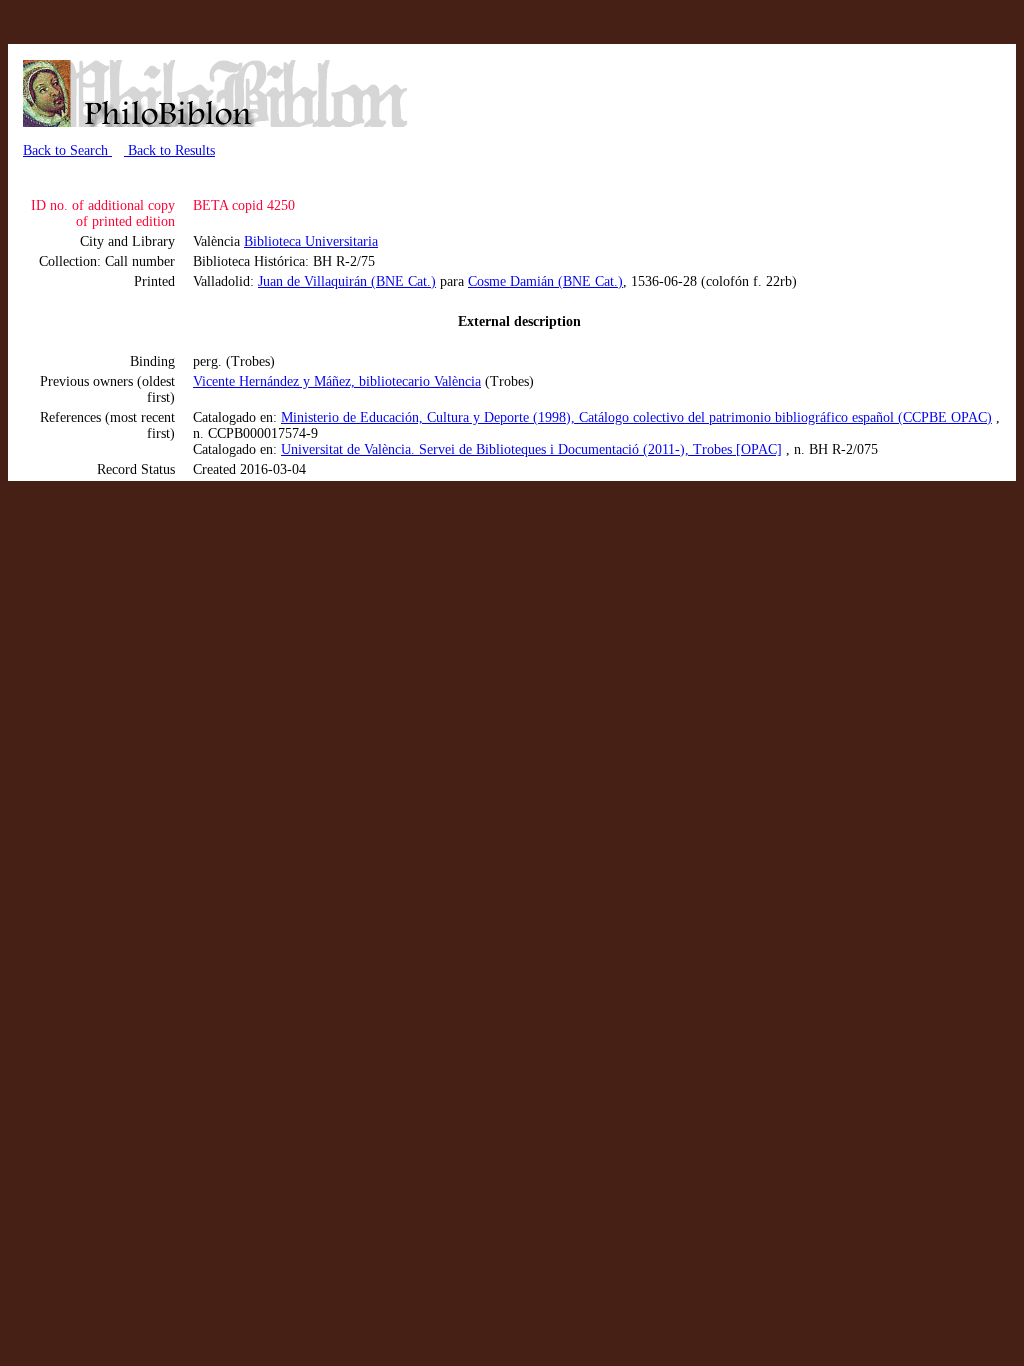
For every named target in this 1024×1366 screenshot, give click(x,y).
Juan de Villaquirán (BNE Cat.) (347, 281)
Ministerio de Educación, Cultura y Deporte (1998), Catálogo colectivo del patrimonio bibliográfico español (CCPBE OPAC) (636, 417)
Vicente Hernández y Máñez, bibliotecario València (337, 381)
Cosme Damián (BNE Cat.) (545, 281)
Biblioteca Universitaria (311, 241)
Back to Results (169, 150)
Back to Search (67, 150)
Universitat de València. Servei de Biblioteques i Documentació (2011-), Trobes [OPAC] (531, 449)
